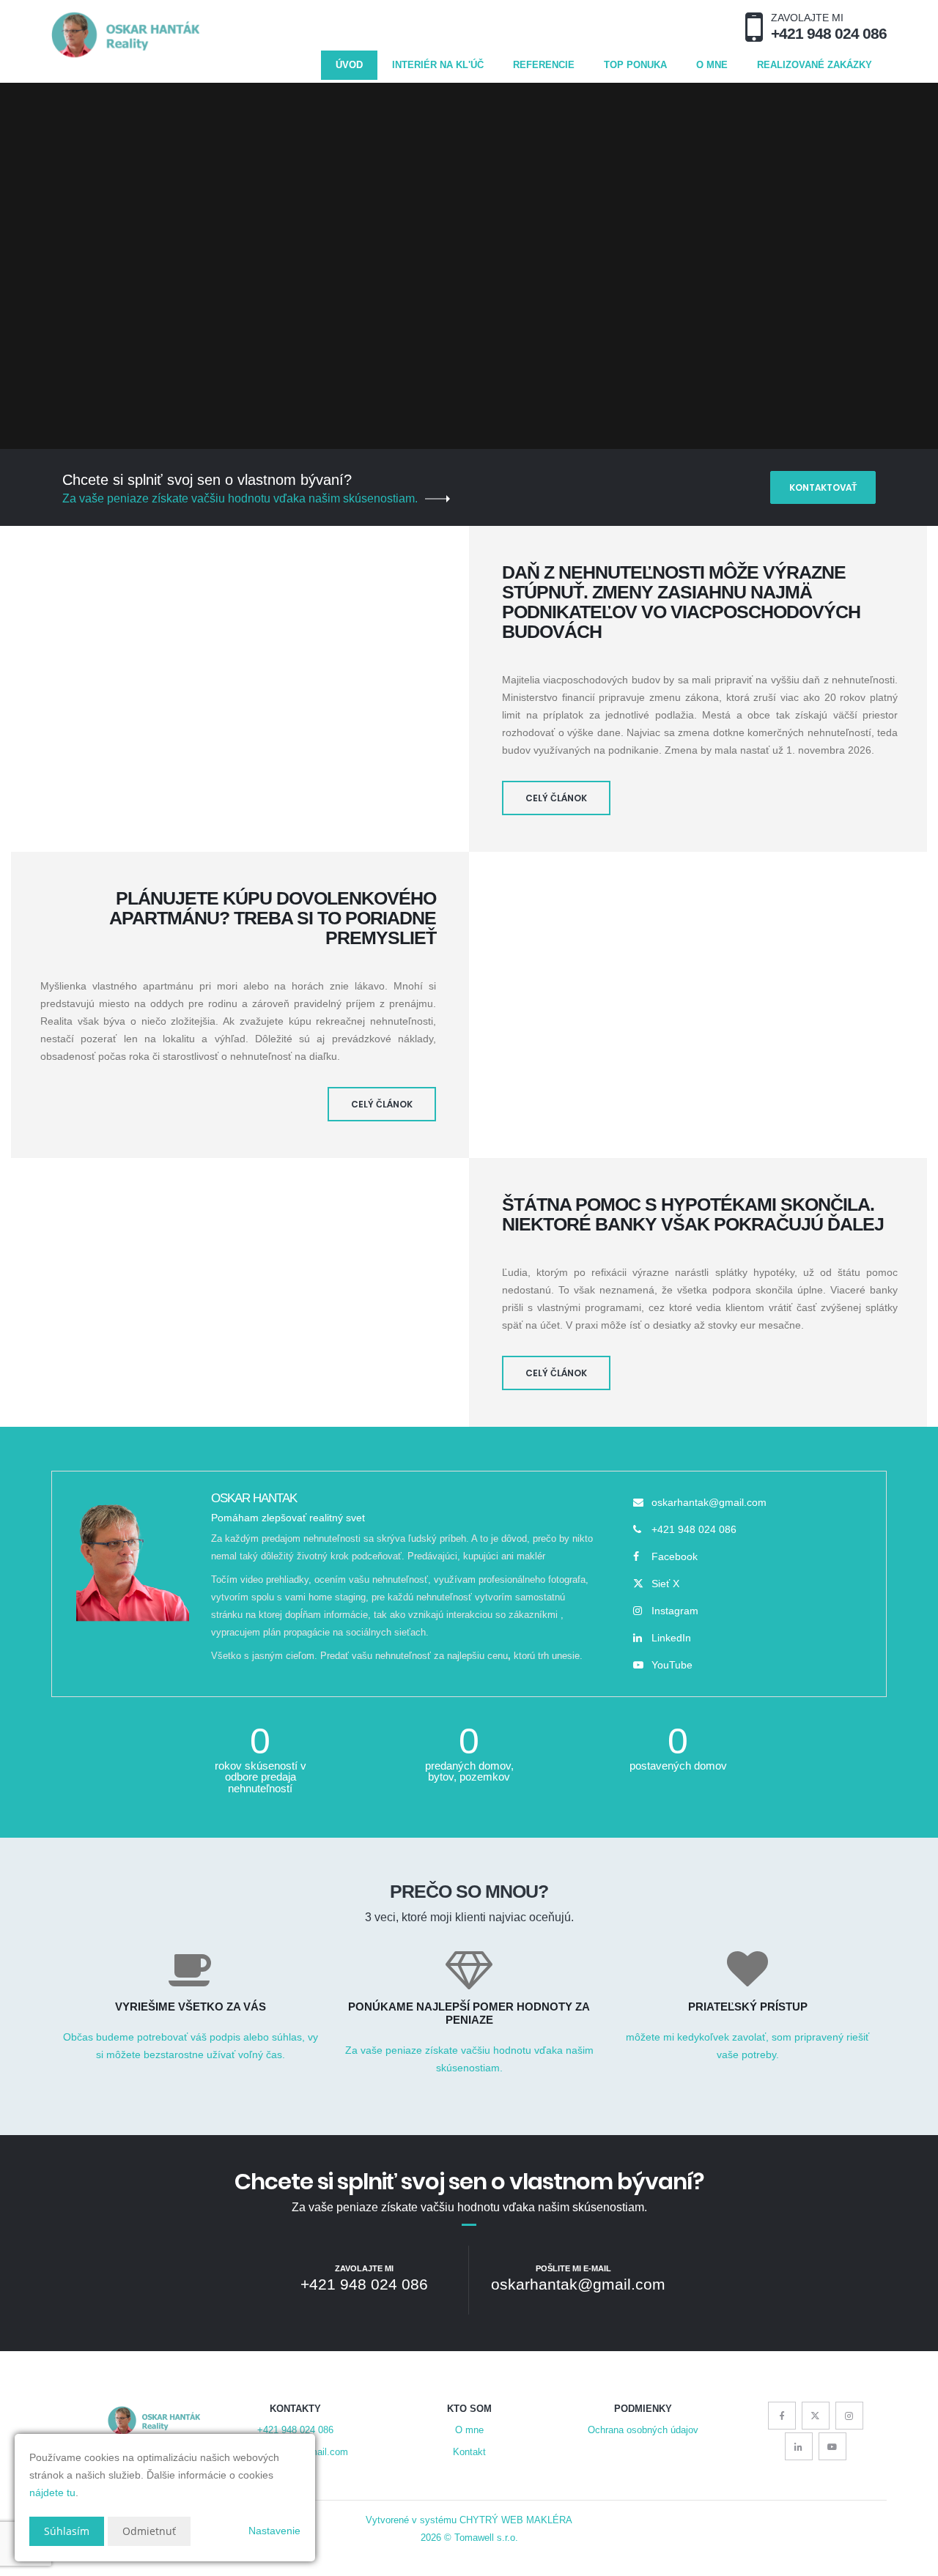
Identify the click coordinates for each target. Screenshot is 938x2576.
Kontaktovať (823, 487)
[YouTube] (832, 2446)
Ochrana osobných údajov (643, 2430)
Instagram (675, 1611)
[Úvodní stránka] (154, 2421)
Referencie (544, 65)
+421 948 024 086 (694, 1529)
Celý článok (556, 798)
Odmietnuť (149, 2531)
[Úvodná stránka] (125, 35)
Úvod (349, 65)
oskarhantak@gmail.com (709, 1502)
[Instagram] (849, 2416)
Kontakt (469, 2452)
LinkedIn (671, 1638)
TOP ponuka (635, 65)
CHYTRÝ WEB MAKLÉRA (516, 2520)
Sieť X (665, 1584)
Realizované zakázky (815, 65)
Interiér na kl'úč (438, 65)
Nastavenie (274, 2531)
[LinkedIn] (799, 2446)
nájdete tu (52, 2493)
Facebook (675, 1556)
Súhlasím (67, 2531)
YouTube (672, 1665)
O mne (712, 65)
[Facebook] (782, 2416)
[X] (816, 2416)
